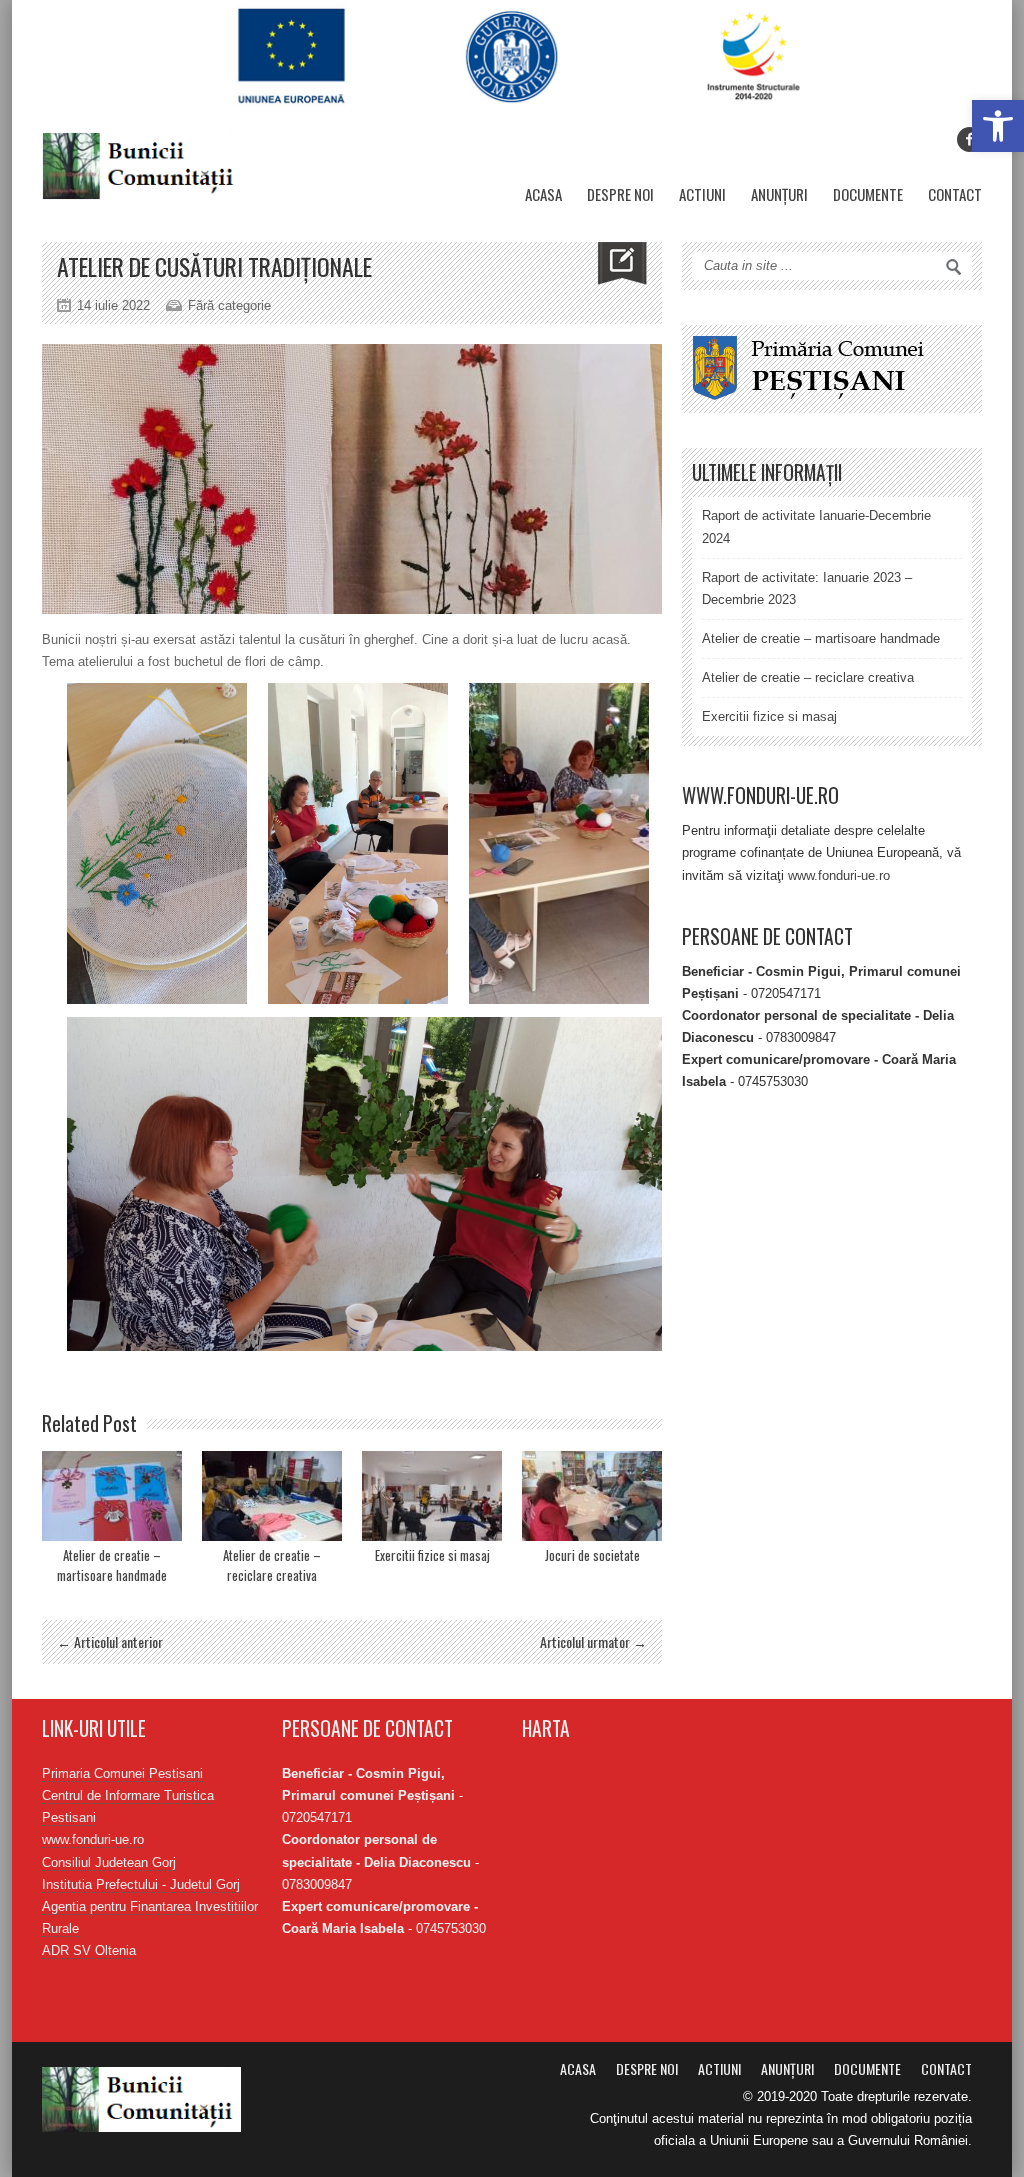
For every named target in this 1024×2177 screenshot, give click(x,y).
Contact (955, 194)
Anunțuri (779, 194)
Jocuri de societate (592, 1555)
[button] (998, 126)
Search (954, 267)
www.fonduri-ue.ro (839, 875)
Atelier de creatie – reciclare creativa (272, 1565)
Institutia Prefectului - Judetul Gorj (141, 1884)
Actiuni (702, 194)
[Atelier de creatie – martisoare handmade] (112, 1496)
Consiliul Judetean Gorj (109, 1862)
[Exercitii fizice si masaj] (432, 1496)
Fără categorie (229, 305)
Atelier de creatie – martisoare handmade (112, 1565)
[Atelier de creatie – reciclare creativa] (272, 1496)
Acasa (543, 194)
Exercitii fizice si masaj (432, 1555)
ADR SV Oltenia (89, 1950)
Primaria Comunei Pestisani (122, 1773)
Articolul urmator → (593, 1641)
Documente (868, 194)
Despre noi (620, 194)
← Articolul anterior (110, 1641)
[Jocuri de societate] (592, 1496)
